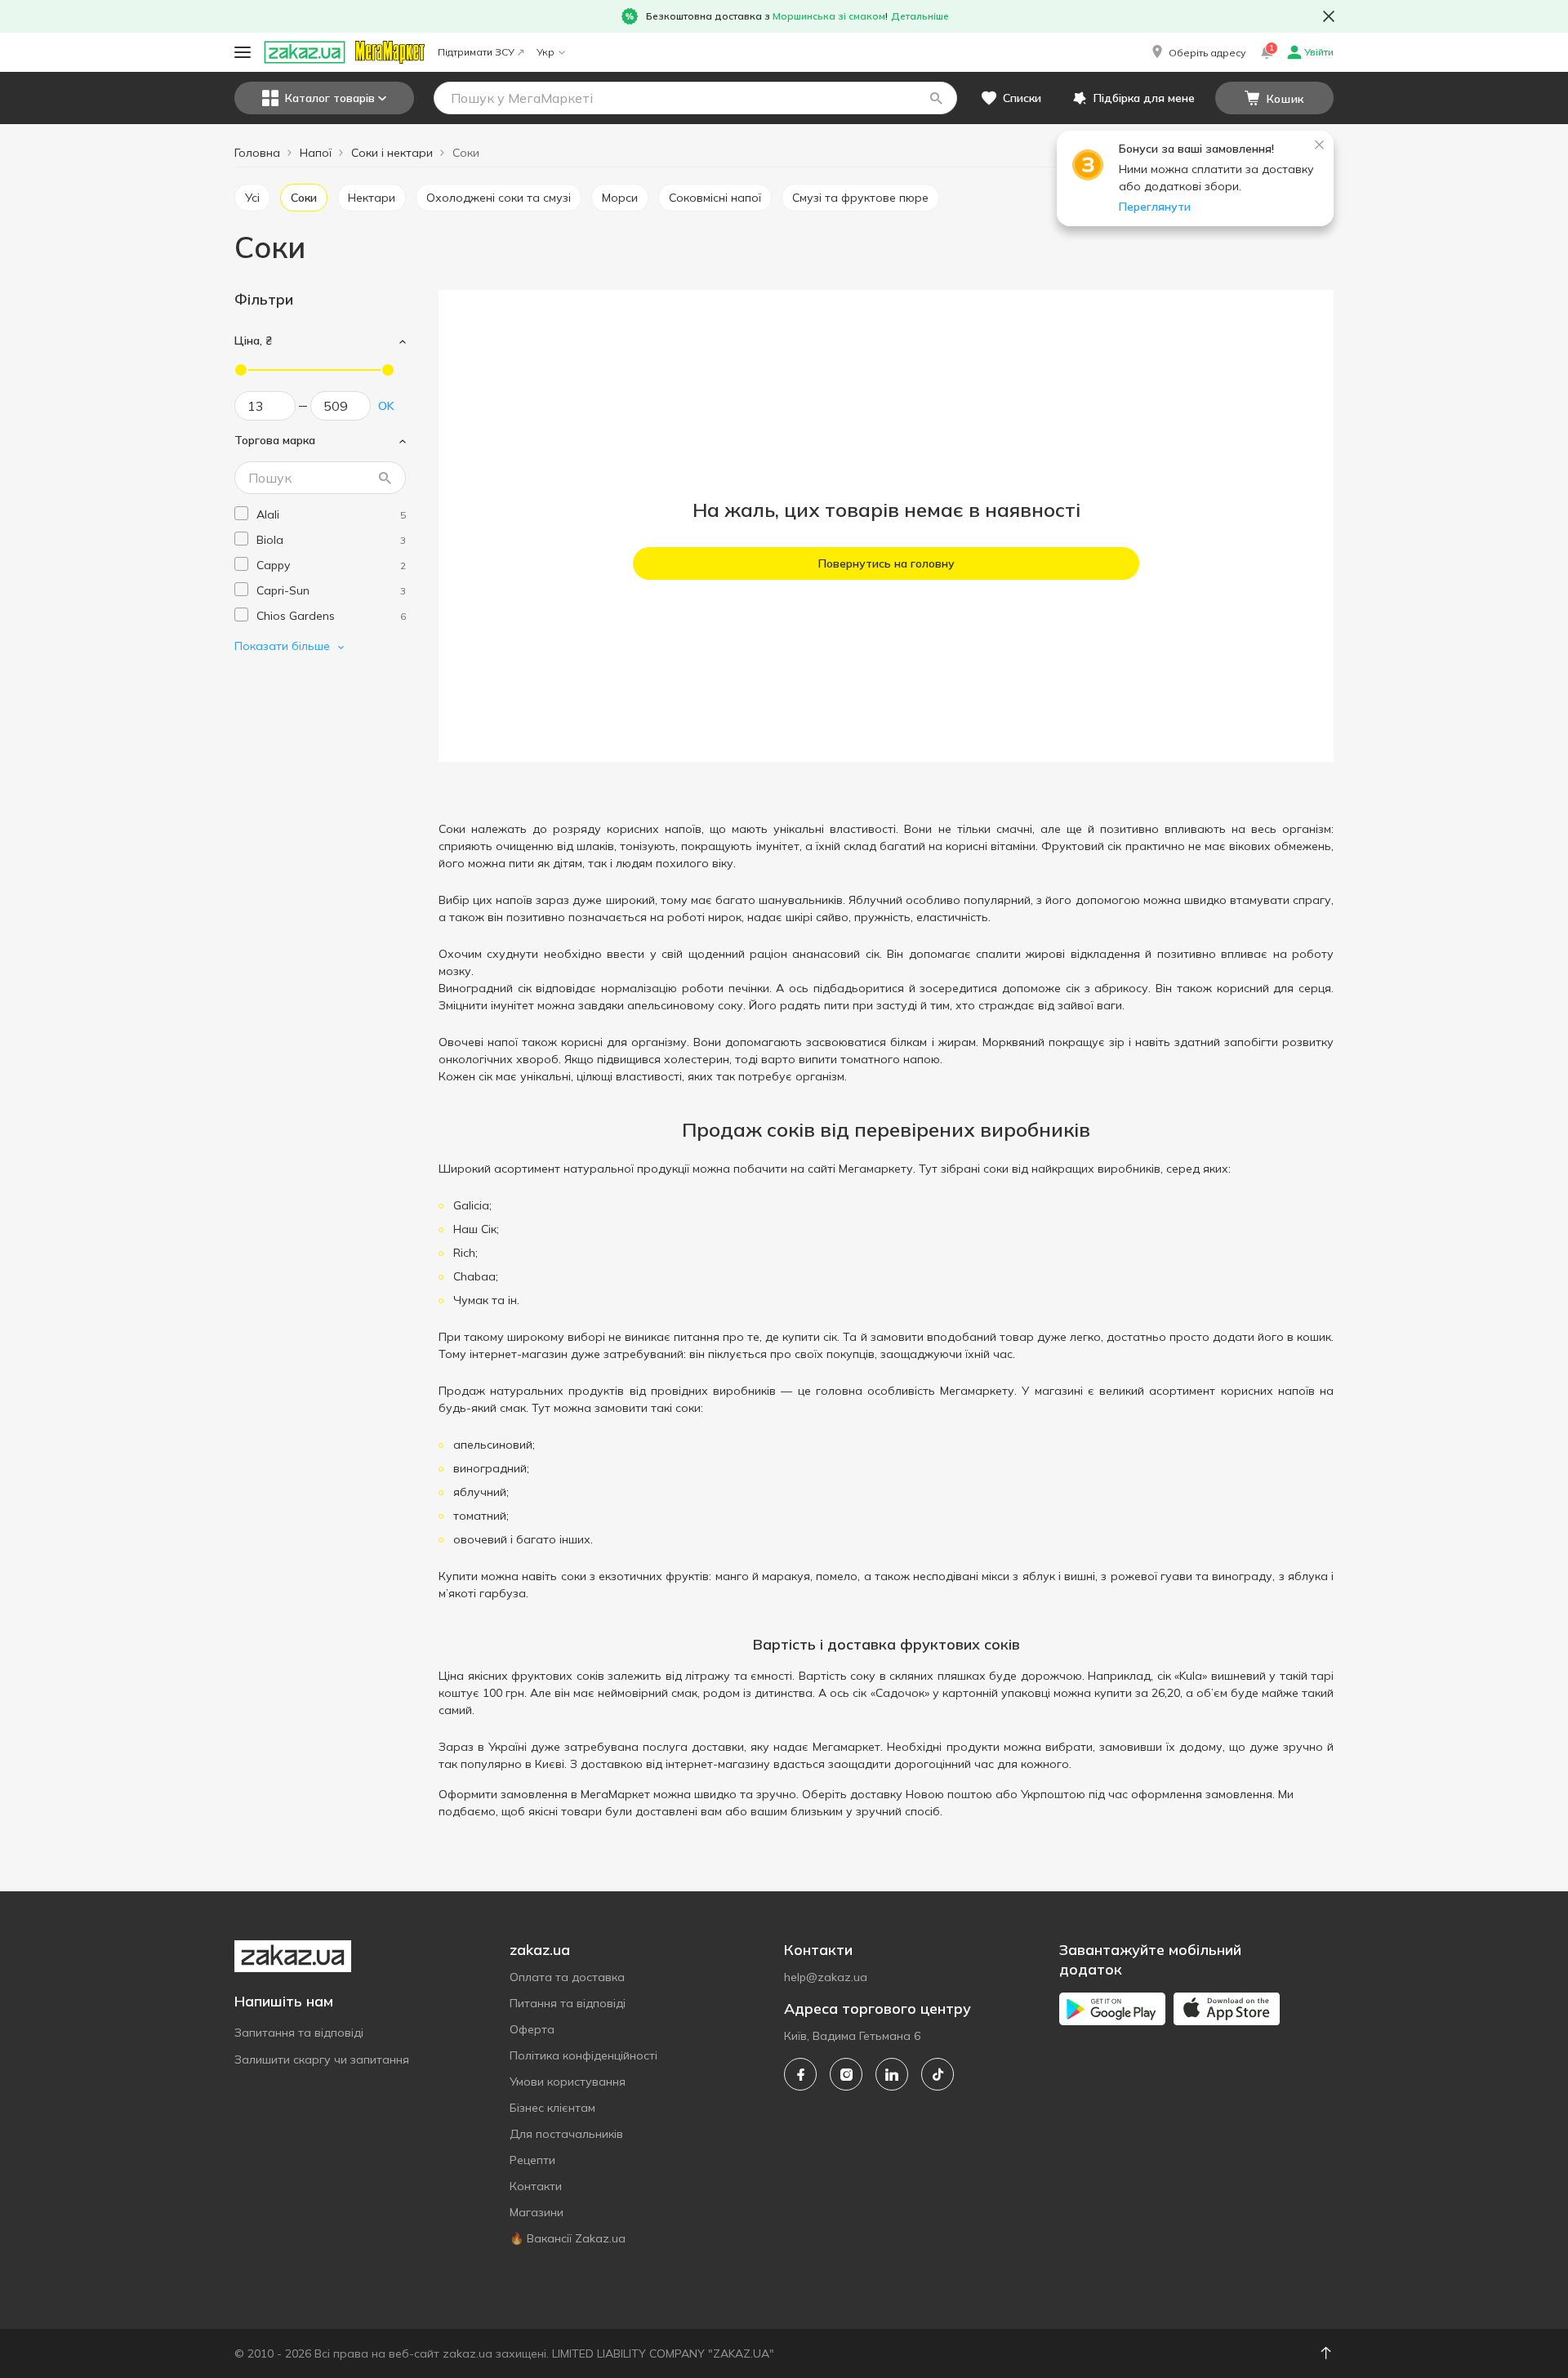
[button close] (1329, 16)
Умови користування (568, 2082)
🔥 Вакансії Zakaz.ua (568, 2238)
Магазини (537, 2212)
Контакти (536, 2186)
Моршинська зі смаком (829, 16)
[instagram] (846, 2074)
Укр (546, 52)
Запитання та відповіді (299, 2033)
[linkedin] (892, 2074)
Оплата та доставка (567, 1977)
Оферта (532, 2029)
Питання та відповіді (568, 2003)
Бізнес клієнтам (552, 2108)
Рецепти (532, 2160)
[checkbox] (241, 513)
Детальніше (920, 16)
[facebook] (800, 2074)
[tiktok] (938, 2074)
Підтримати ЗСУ (476, 52)
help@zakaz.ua (826, 1977)
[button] (1197, 52)
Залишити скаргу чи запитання (322, 2060)
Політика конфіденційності (584, 2055)
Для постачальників (566, 2134)
